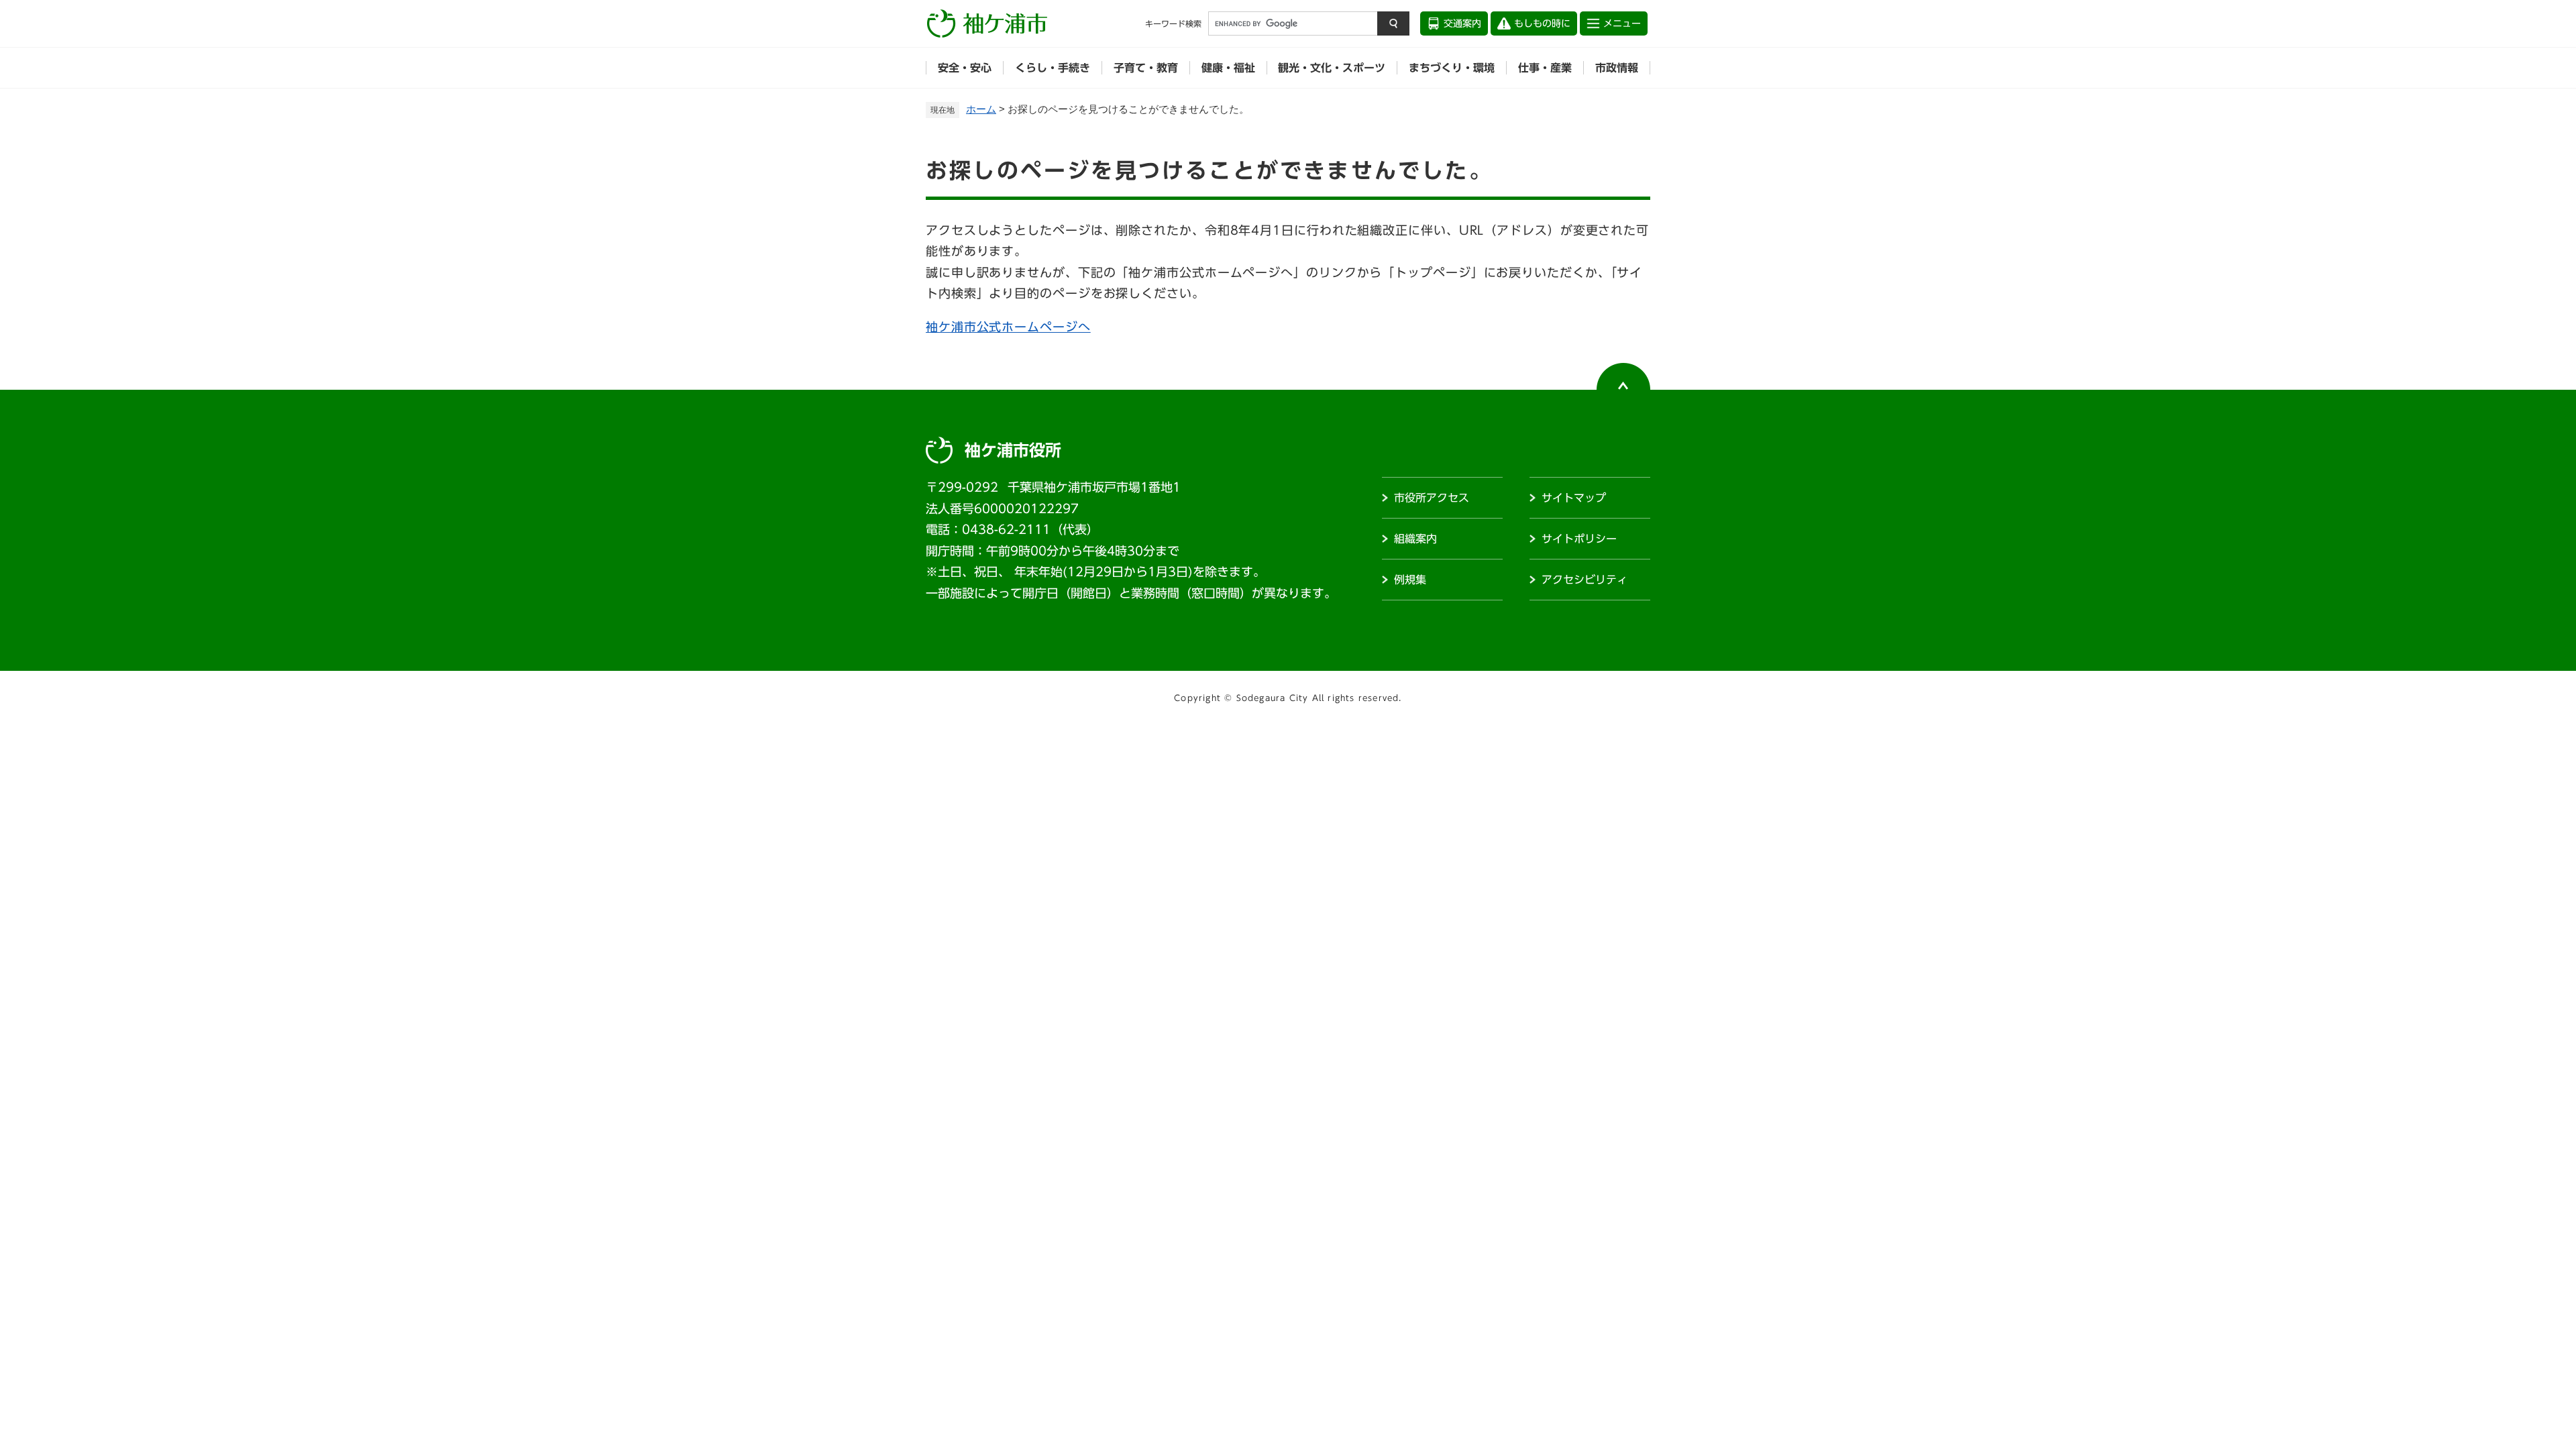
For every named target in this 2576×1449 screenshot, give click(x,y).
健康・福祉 (1228, 68)
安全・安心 (965, 68)
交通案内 (1462, 23)
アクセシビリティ (1585, 580)
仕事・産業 (1545, 68)
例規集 (1410, 580)
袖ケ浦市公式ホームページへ (1008, 327)
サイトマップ (1574, 498)
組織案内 (1415, 539)
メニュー (1622, 23)
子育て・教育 (1146, 68)
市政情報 (1617, 68)
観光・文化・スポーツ (1332, 68)
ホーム (981, 109)
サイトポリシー (1579, 539)
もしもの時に (1542, 23)
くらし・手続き (1053, 68)
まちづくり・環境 (1452, 68)
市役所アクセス (1432, 498)
